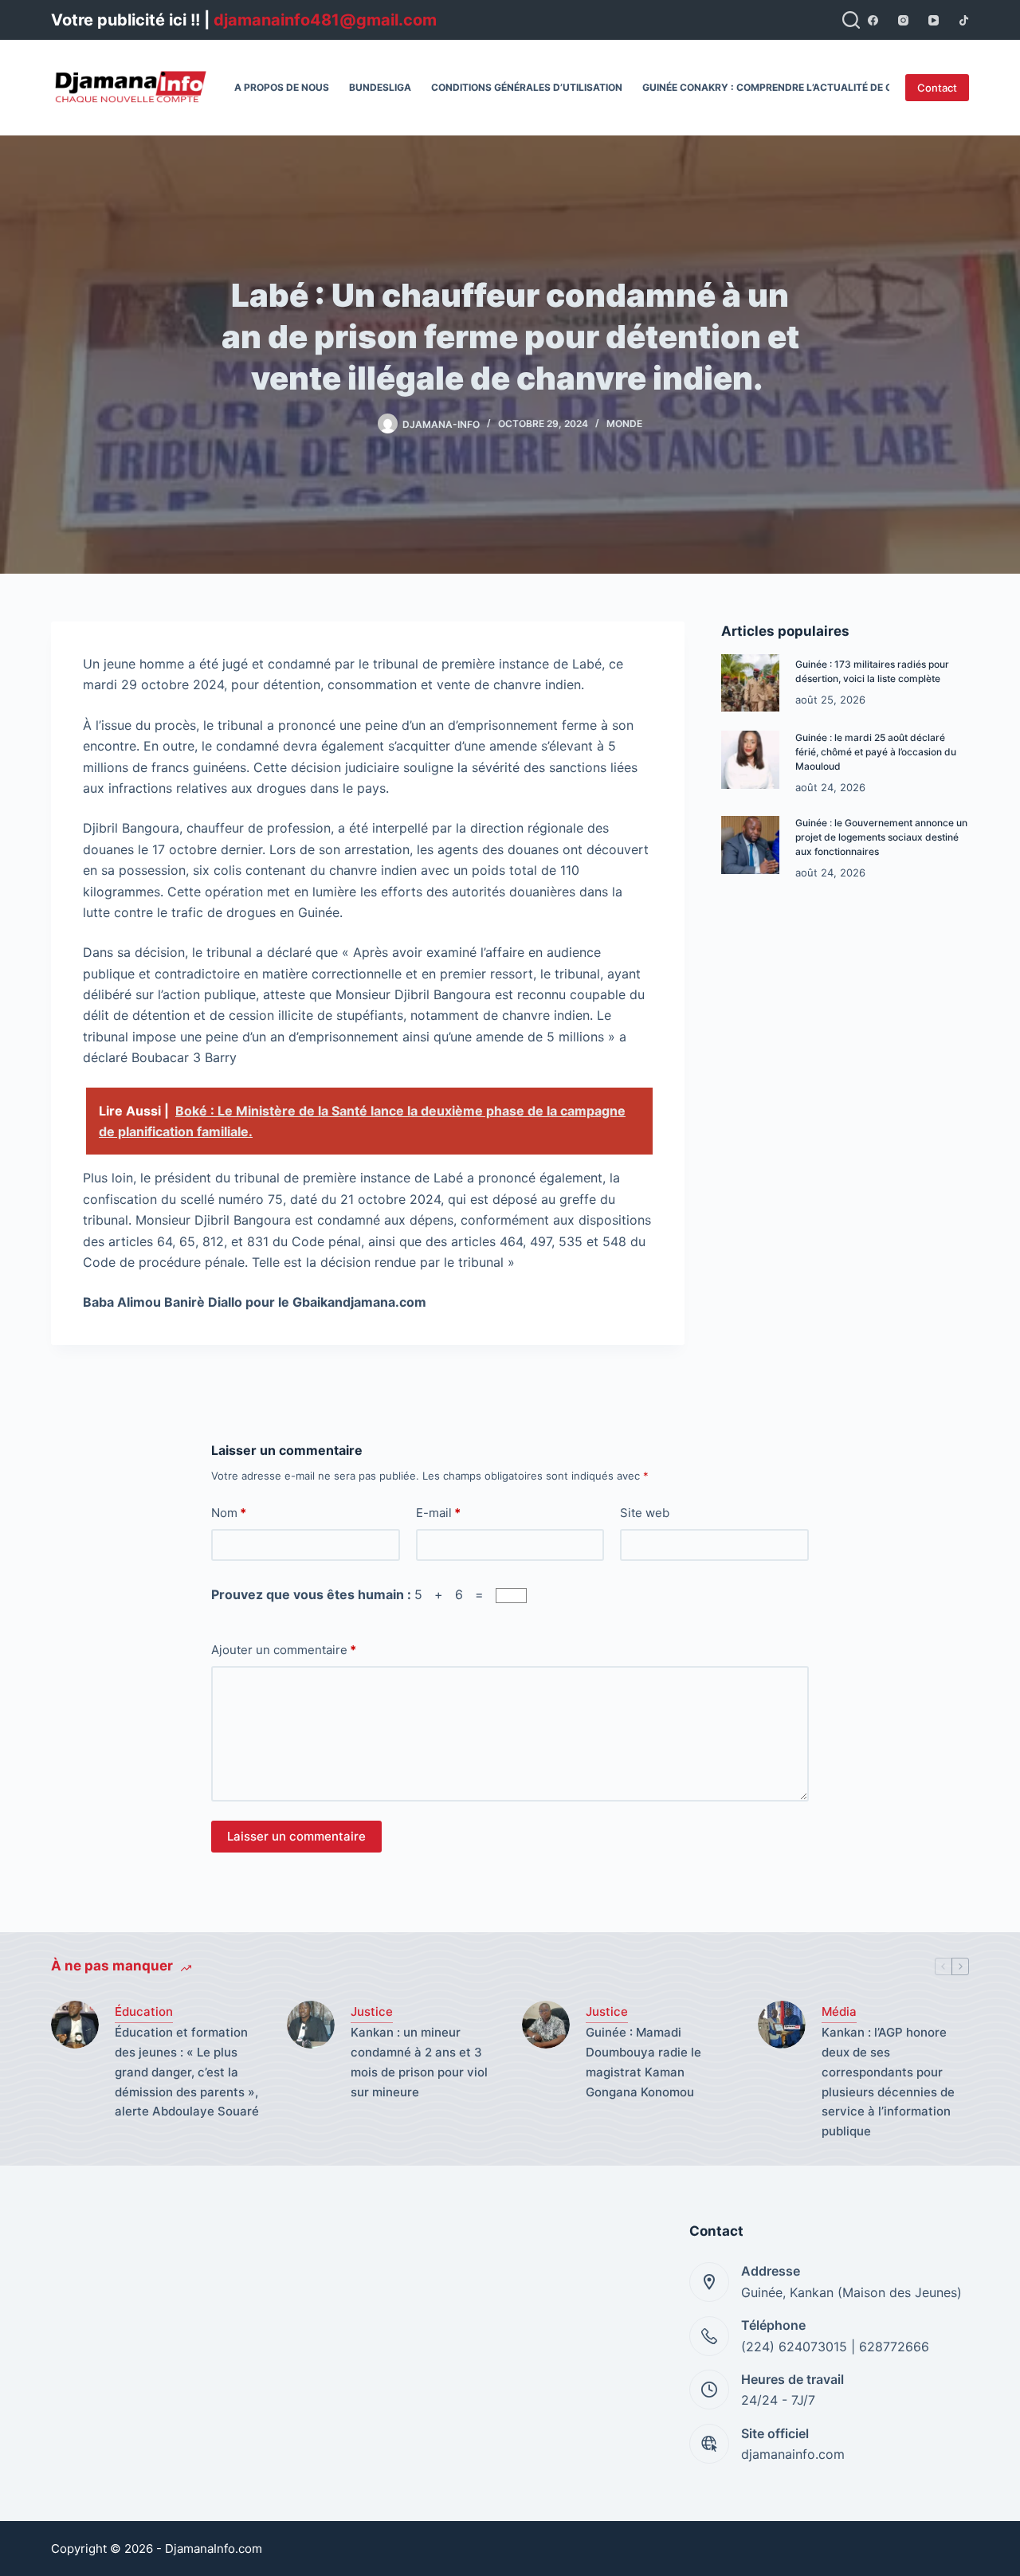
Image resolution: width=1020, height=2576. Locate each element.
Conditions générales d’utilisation (527, 87)
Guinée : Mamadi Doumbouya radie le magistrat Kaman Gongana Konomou (643, 2062)
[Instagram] (903, 20)
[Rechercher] (851, 20)
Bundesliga (380, 87)
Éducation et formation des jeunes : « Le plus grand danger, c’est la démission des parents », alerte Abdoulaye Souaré (188, 2072)
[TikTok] (964, 20)
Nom (229, 1513)
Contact (937, 88)
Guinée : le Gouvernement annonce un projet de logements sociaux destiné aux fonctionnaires (881, 837)
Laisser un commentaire (296, 1836)
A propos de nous (282, 87)
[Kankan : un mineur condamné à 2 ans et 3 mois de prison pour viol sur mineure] (311, 2025)
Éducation (144, 2011)
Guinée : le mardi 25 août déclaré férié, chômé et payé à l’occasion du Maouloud (876, 752)
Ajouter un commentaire (284, 1650)
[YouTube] (934, 20)
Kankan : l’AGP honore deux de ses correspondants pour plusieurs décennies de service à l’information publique (888, 2082)
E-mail (438, 1513)
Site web (645, 1513)
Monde (624, 423)
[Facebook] (873, 20)
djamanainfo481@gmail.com (325, 20)
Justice (372, 2011)
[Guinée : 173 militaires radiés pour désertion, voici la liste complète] (750, 683)
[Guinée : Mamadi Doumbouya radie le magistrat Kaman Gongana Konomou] (546, 2025)
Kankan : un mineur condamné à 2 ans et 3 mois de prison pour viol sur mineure (419, 2062)
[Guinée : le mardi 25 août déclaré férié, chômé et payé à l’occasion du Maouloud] (750, 760)
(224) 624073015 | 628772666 (835, 2347)
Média (839, 2011)
